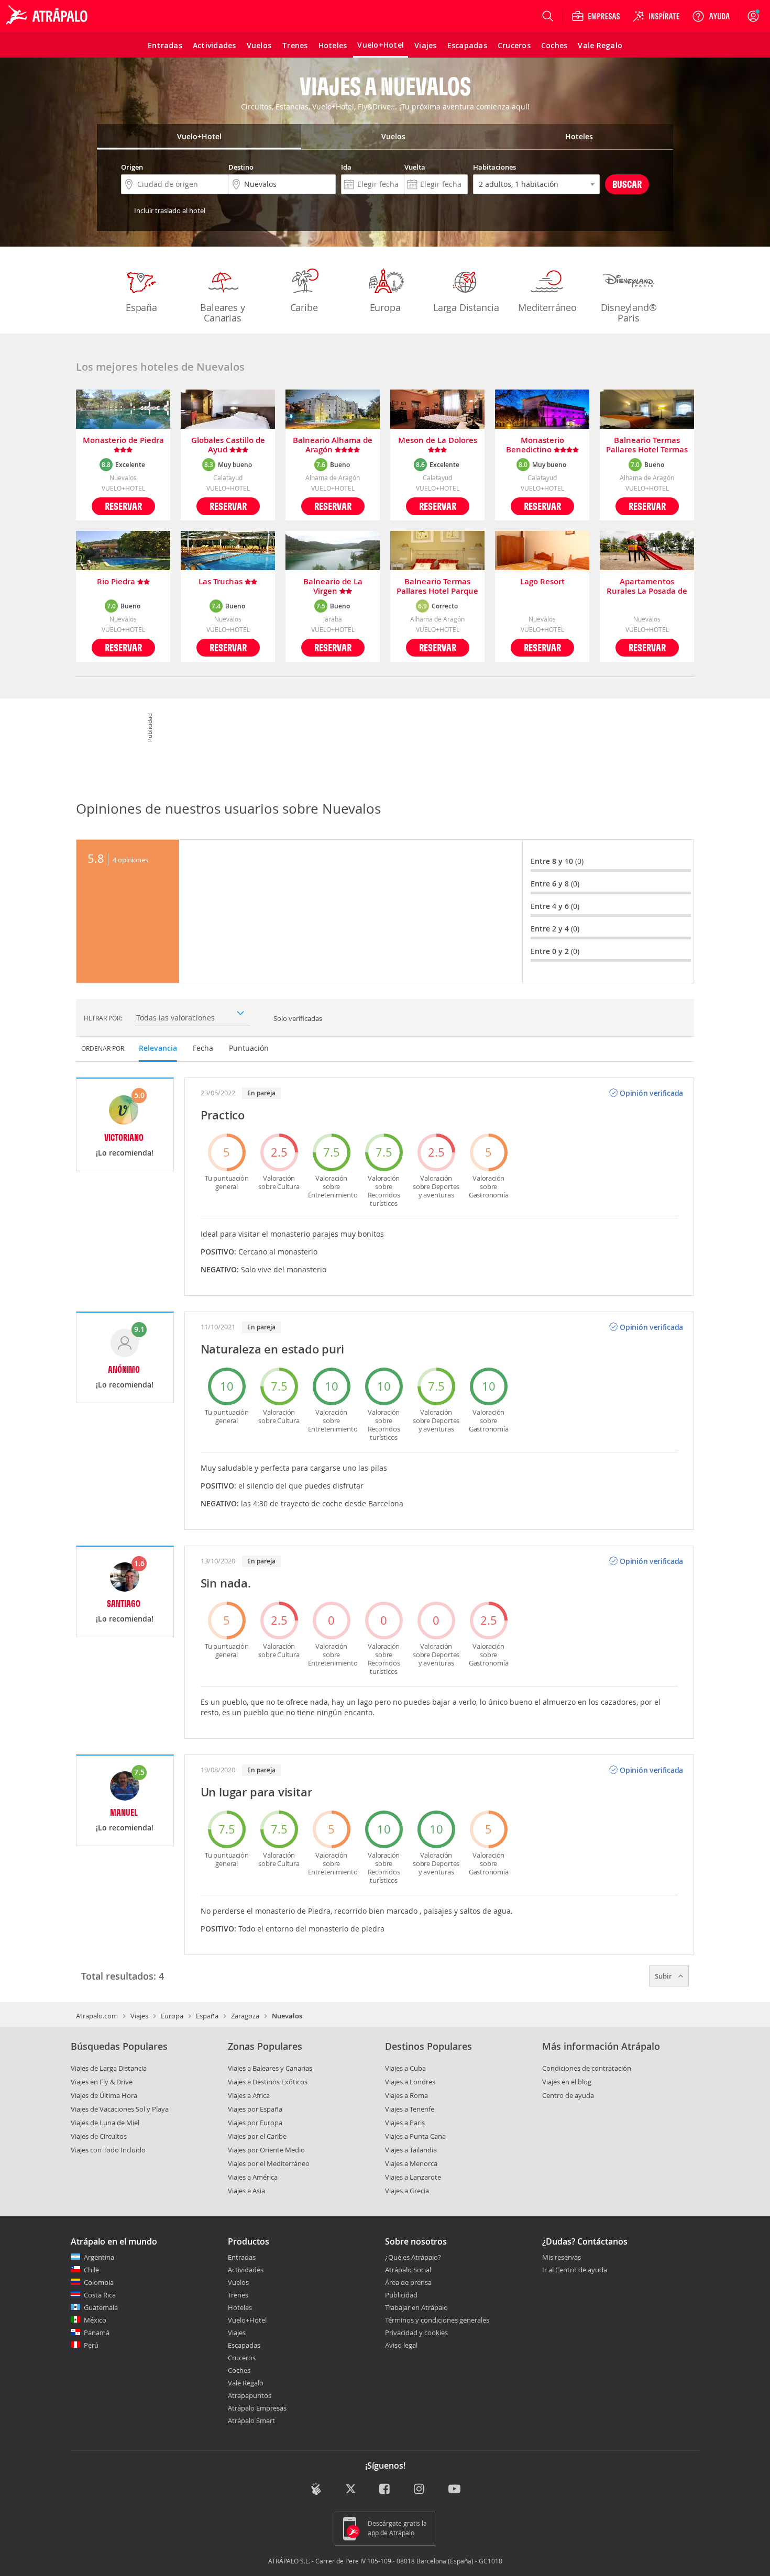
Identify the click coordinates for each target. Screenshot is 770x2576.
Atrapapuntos (250, 2395)
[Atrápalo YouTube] (454, 2490)
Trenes (238, 2295)
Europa (385, 307)
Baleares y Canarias (222, 313)
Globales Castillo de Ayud (228, 445)
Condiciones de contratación (587, 2068)
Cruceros (242, 2358)
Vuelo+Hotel (247, 2320)
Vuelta (415, 167)
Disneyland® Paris (629, 313)
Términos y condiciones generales (437, 2320)
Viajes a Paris (405, 2123)
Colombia (99, 2282)
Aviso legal (401, 2345)
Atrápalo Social (408, 2270)
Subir (664, 1976)
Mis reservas (562, 2258)
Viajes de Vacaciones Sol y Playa (120, 2109)
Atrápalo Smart (251, 2420)
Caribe (304, 307)
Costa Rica (100, 2295)
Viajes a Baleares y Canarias (270, 2068)
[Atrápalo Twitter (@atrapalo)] (351, 2490)
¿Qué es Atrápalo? (413, 2257)
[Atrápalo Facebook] (385, 2490)
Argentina (99, 2257)
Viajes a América (253, 2177)
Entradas (242, 2257)
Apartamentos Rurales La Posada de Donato (647, 586)
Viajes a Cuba (405, 2068)
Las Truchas (222, 582)
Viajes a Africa (249, 2095)
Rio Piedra (117, 582)
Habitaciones (494, 167)
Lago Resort (542, 582)
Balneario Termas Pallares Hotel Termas (647, 445)
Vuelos (238, 2282)
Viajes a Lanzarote (413, 2177)
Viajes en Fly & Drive (102, 2082)
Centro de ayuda (568, 2095)
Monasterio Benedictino (535, 445)
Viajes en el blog (567, 2082)
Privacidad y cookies (416, 2333)
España (141, 307)
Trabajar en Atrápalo (416, 2307)
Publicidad (401, 2295)
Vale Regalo (246, 2383)
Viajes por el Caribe (257, 2136)
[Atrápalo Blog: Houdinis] (316, 2489)
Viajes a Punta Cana (415, 2136)
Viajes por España (255, 2109)
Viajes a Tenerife (410, 2109)
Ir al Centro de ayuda (575, 2270)
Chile (91, 2270)
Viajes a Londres (410, 2082)
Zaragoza (245, 2016)
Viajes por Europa (255, 2123)
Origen (132, 167)
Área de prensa (408, 2282)
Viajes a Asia (246, 2191)
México (95, 2320)
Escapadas (244, 2345)
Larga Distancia (466, 307)
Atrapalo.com (97, 2016)
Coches (239, 2370)
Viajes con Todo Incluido (108, 2150)
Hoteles (240, 2307)
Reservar (123, 506)
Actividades (246, 2270)
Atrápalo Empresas (257, 2408)
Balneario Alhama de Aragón (333, 445)
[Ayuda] (711, 16)
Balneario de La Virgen (333, 586)
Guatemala (101, 2307)
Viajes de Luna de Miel (105, 2123)
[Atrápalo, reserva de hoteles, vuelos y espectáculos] (48, 16)
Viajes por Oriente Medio (266, 2150)
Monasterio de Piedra (123, 441)
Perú (91, 2345)
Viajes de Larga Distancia (109, 2068)
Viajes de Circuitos (99, 2136)
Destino (241, 167)
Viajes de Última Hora (104, 2095)
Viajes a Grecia (407, 2191)
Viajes (139, 2016)
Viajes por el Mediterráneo (269, 2163)
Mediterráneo (547, 307)
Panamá (97, 2333)
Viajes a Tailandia (411, 2150)
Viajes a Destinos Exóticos (268, 2082)
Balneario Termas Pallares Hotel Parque (437, 586)
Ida (346, 167)
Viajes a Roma (406, 2095)
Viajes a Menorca (411, 2163)
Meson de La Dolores (438, 441)
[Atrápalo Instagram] (420, 2490)
